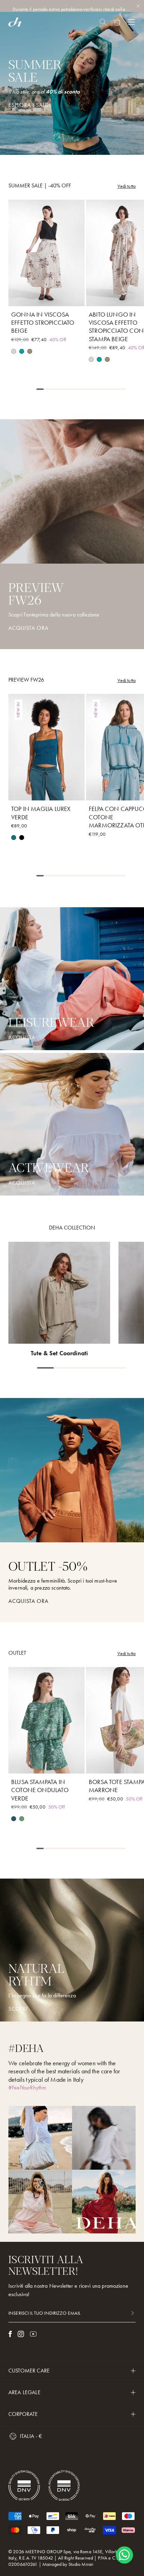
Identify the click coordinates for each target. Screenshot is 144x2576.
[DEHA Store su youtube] (33, 2334)
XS (22, 296)
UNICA (124, 1764)
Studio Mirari (81, 2564)
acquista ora (28, 1601)
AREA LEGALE (24, 2392)
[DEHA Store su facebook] (10, 2334)
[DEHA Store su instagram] (21, 2334)
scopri (18, 2009)
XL (72, 296)
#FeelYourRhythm (27, 2088)
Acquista (22, 1183)
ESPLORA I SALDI (30, 105)
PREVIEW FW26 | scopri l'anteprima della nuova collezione (72, 9)
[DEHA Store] (15, 22)
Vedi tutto (127, 186)
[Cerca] (103, 22)
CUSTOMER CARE (29, 2371)
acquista (22, 1038)
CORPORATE (23, 2414)
